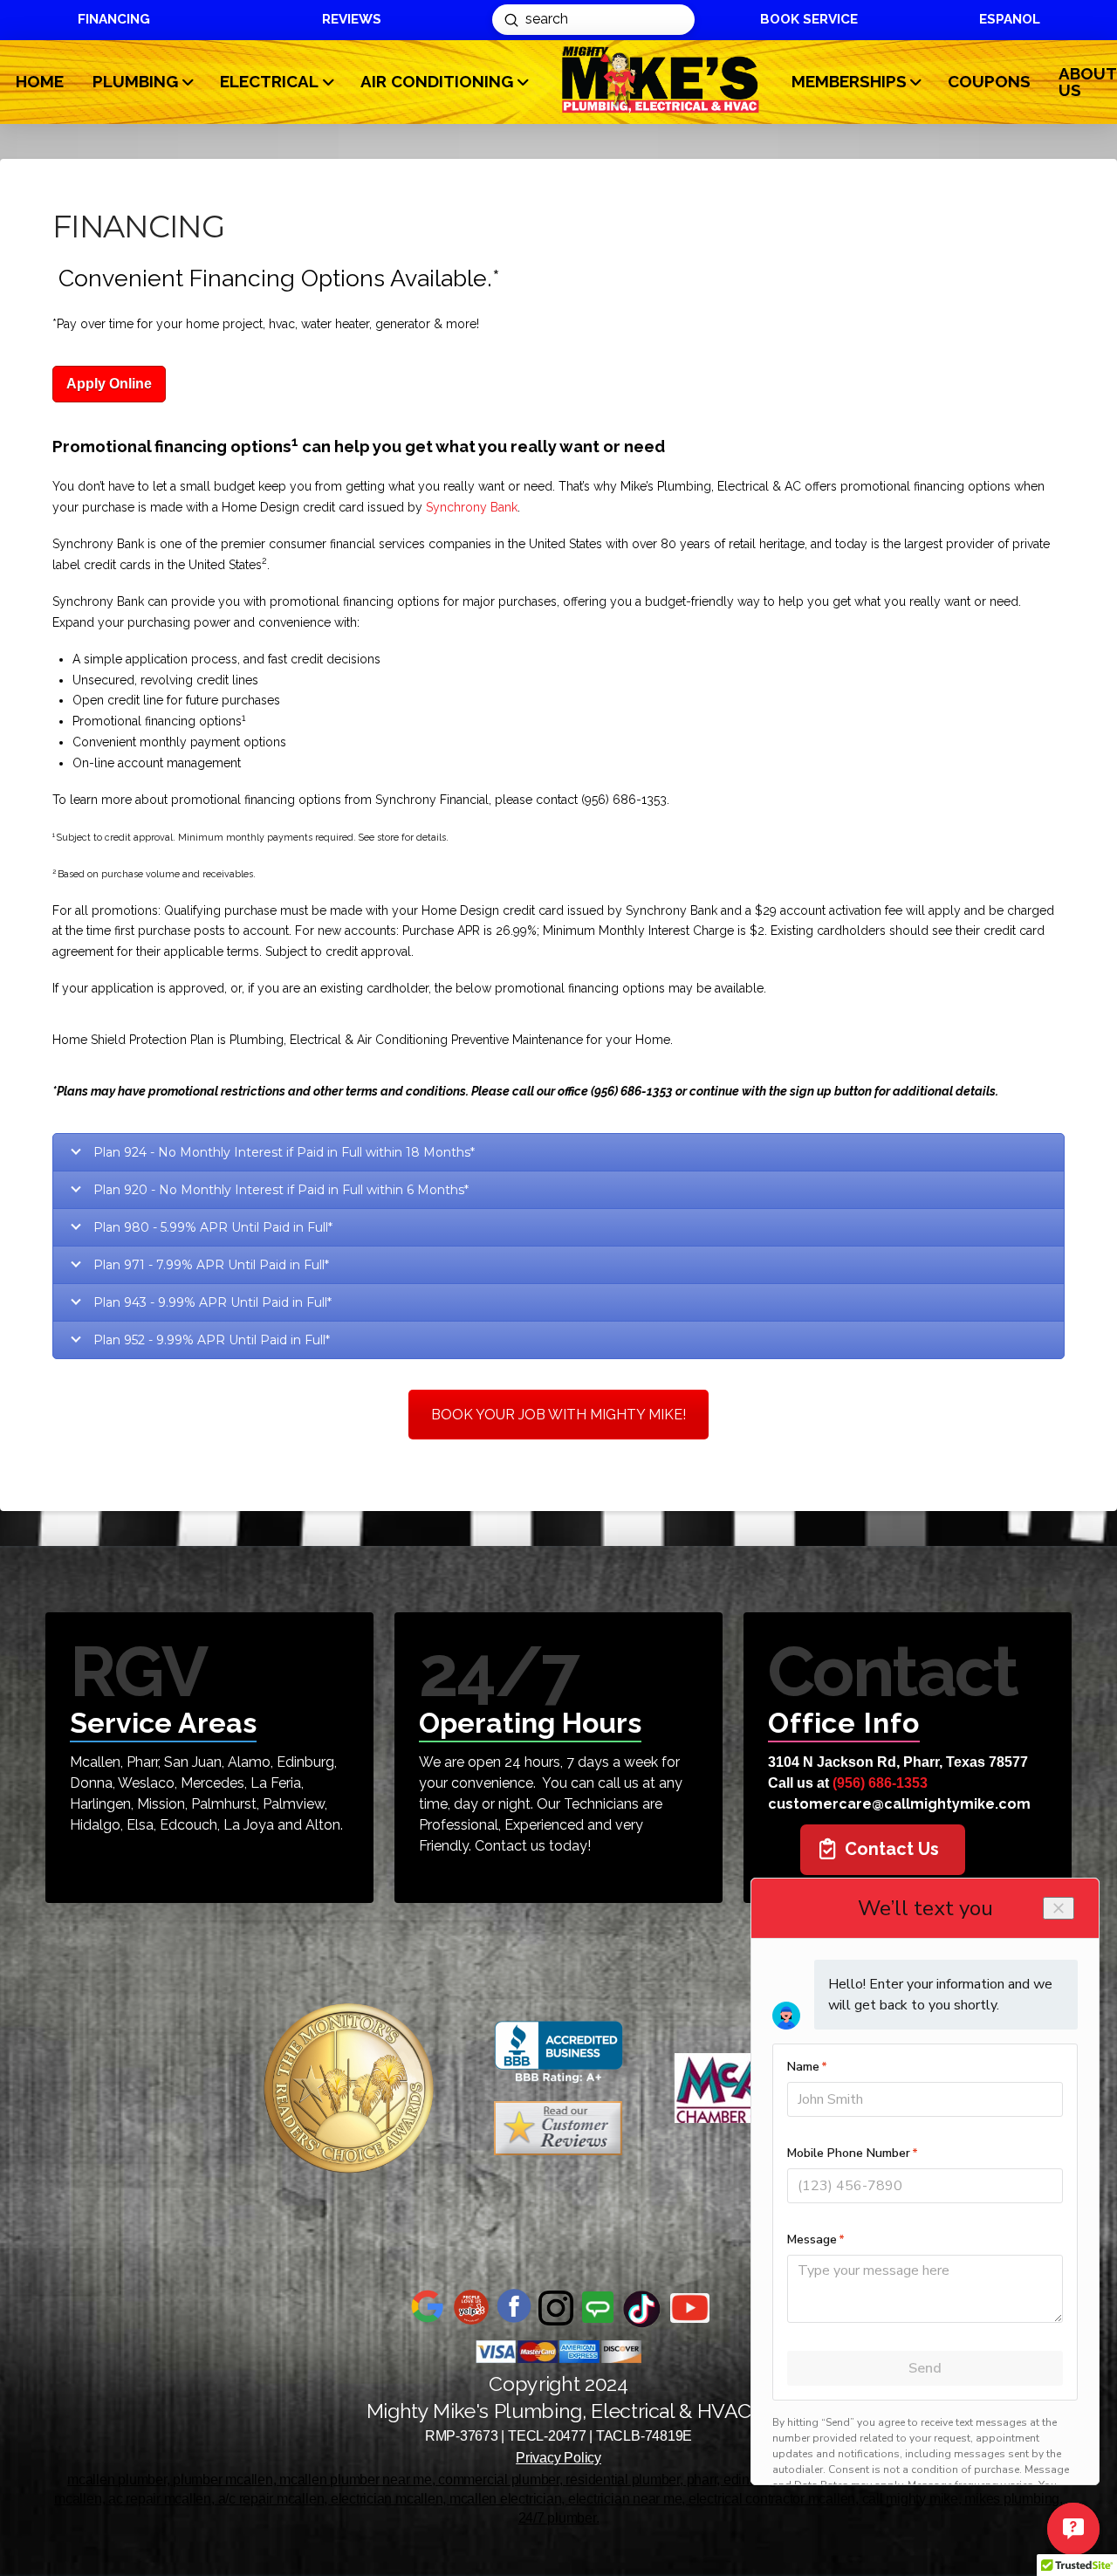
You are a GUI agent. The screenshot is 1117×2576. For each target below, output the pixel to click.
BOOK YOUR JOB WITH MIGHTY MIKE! (558, 1415)
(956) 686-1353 (880, 1783)
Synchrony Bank (472, 507)
